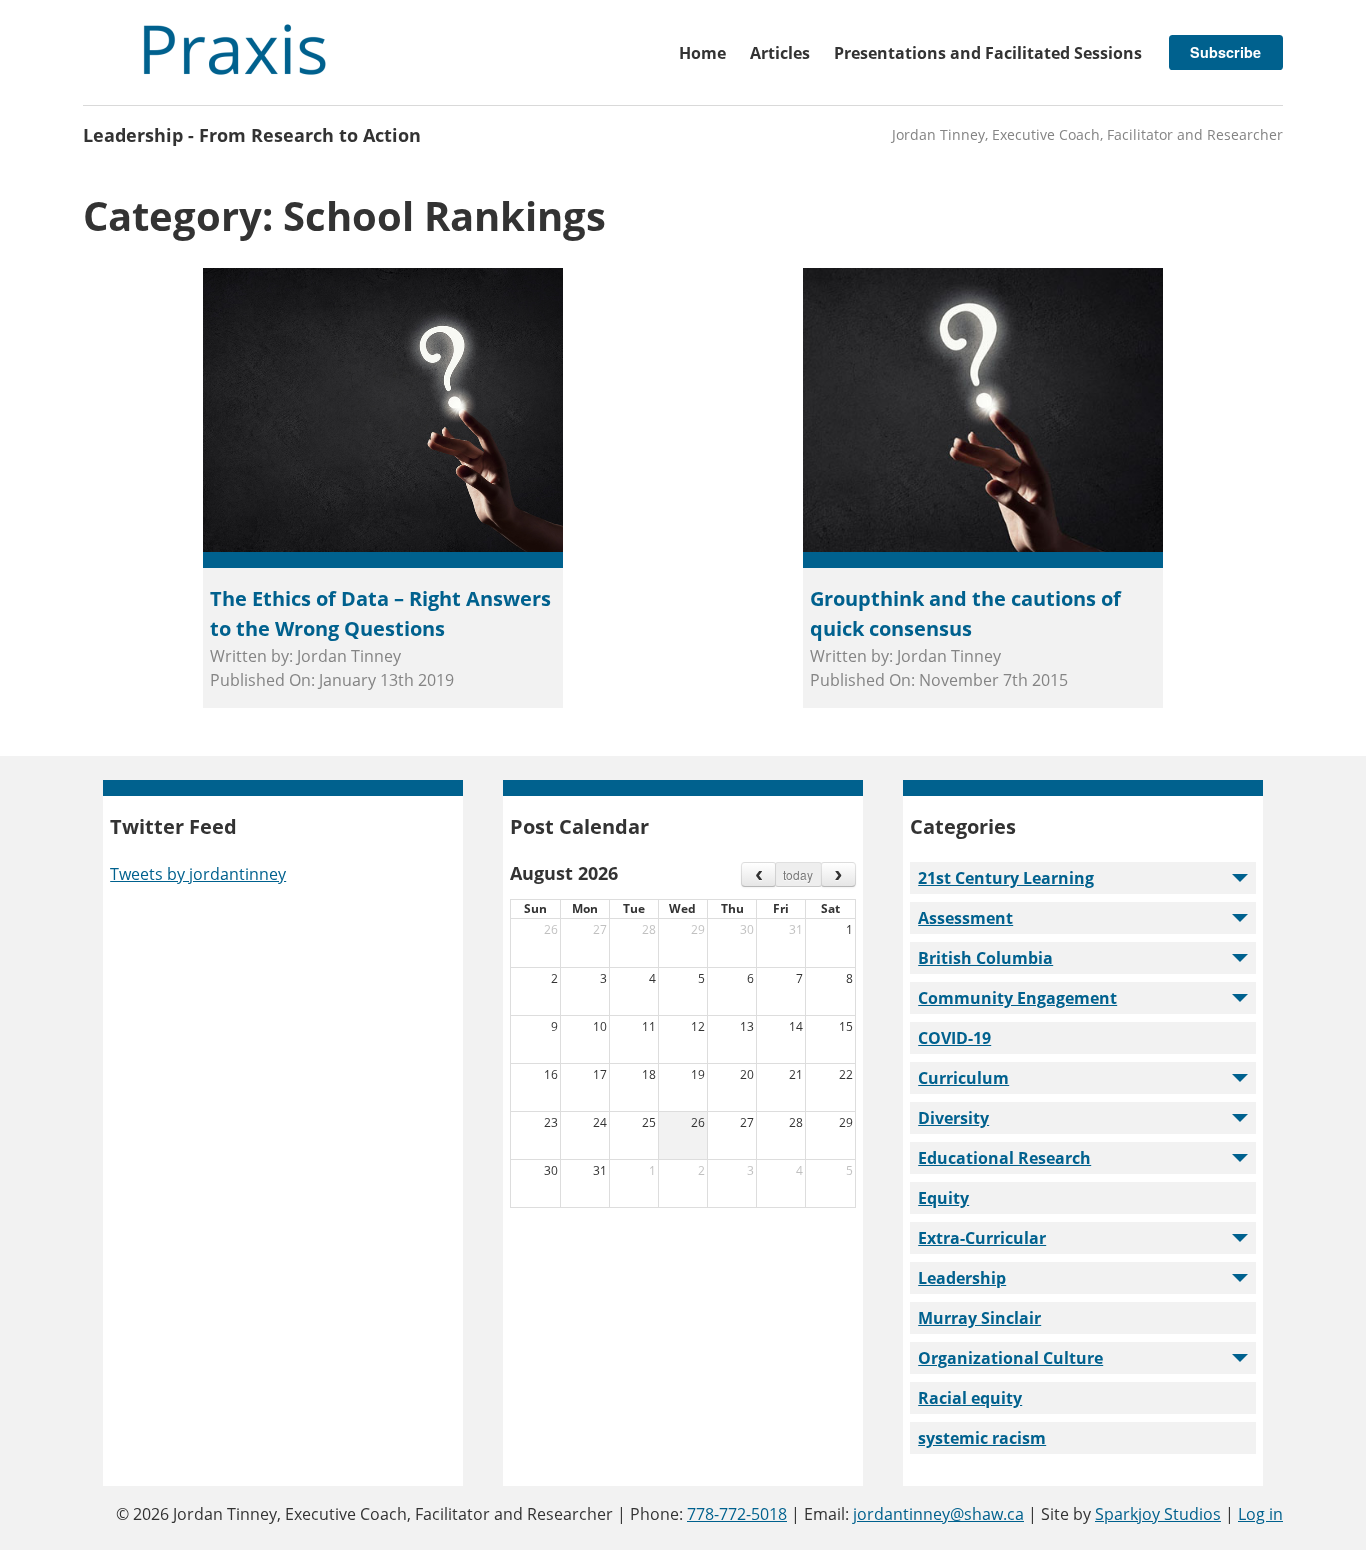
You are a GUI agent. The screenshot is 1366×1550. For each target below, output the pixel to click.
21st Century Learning (1006, 878)
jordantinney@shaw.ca (938, 1514)
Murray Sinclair (979, 1318)
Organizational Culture (1010, 1358)
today (798, 874)
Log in (1260, 1514)
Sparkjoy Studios (1158, 1514)
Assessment (965, 918)
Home (702, 53)
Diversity (953, 1118)
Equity (943, 1198)
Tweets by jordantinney (198, 874)
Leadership (962, 1278)
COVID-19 (954, 1038)
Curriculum (963, 1078)
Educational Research (1004, 1158)
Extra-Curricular (982, 1238)
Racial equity (970, 1398)
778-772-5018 (737, 1514)
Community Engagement (1017, 998)
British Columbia (985, 958)
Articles (780, 53)
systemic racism (982, 1438)
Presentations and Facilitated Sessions (988, 53)
